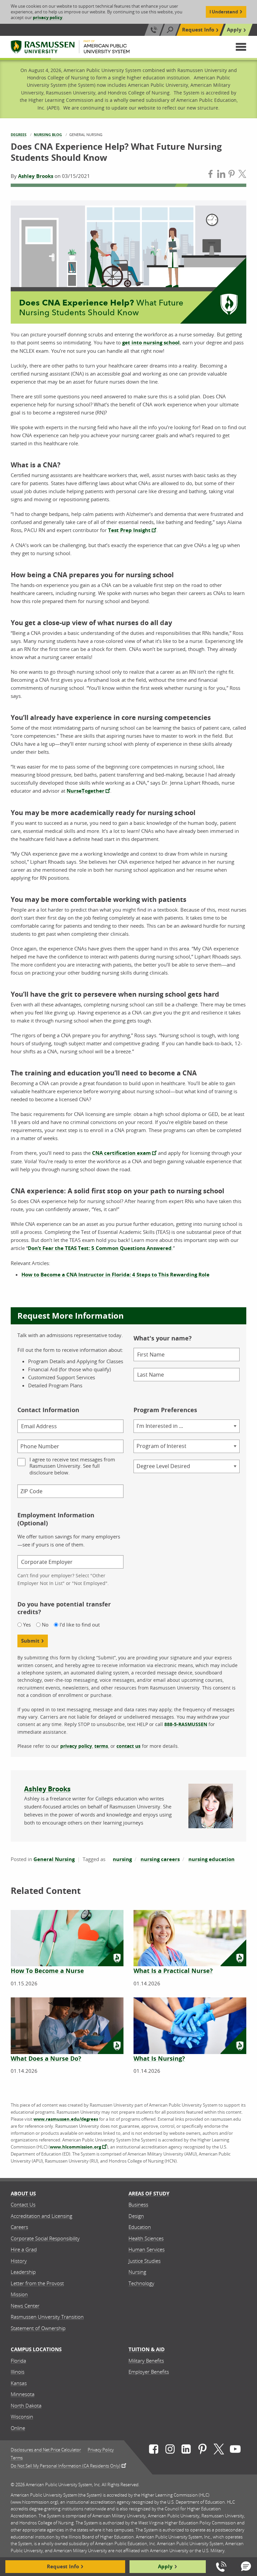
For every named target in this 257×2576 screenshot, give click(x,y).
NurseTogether (85, 791)
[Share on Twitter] (242, 175)
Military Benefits (146, 2361)
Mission (19, 2294)
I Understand (224, 12)
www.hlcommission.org (75, 2147)
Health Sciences (146, 2238)
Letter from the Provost (37, 2283)
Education (140, 2227)
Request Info (198, 30)
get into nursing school (151, 343)
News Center (25, 2306)
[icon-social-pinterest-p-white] (202, 2450)
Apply (234, 30)
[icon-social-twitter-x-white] (219, 2450)
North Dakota (26, 2405)
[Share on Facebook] (210, 175)
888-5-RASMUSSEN (186, 1724)
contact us (128, 1746)
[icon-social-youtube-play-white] (235, 2450)
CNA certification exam (121, 1153)
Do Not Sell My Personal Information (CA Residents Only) (66, 2465)
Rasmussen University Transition (47, 2317)
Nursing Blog (48, 135)
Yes (27, 1625)
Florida (18, 2361)
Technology (141, 2283)
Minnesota (23, 2394)
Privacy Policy (101, 2450)
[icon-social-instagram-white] (170, 2450)
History (19, 2261)
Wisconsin (22, 2417)
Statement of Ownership (38, 2328)
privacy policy (48, 17)
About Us (23, 2194)
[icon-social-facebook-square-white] (154, 2450)
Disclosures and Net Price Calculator (46, 2450)
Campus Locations (36, 2349)
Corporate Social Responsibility (45, 2238)
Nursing (137, 2272)
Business (138, 2204)
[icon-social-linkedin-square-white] (186, 2450)
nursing (122, 1859)
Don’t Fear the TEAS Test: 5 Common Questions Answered (100, 1248)
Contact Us (23, 2204)
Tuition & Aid (147, 2349)
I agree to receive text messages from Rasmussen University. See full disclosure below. (72, 1466)
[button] (241, 47)
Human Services (147, 2249)
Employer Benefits (149, 2372)
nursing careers (160, 1859)
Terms (17, 2458)
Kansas (19, 2383)
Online (18, 2428)
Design (136, 2216)
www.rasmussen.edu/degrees (66, 2119)
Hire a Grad (24, 2249)
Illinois (18, 2372)
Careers (19, 2227)
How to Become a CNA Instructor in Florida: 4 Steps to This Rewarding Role (115, 1275)
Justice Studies (145, 2261)
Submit (30, 1641)
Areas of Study (149, 2194)
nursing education (211, 1859)
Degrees (19, 135)
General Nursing (54, 1859)
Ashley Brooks (36, 176)
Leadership (23, 2272)
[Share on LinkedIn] (221, 175)
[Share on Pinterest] (232, 175)
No (45, 1625)
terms (101, 1746)
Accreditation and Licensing (41, 2216)
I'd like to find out (80, 1625)
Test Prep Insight (129, 530)
